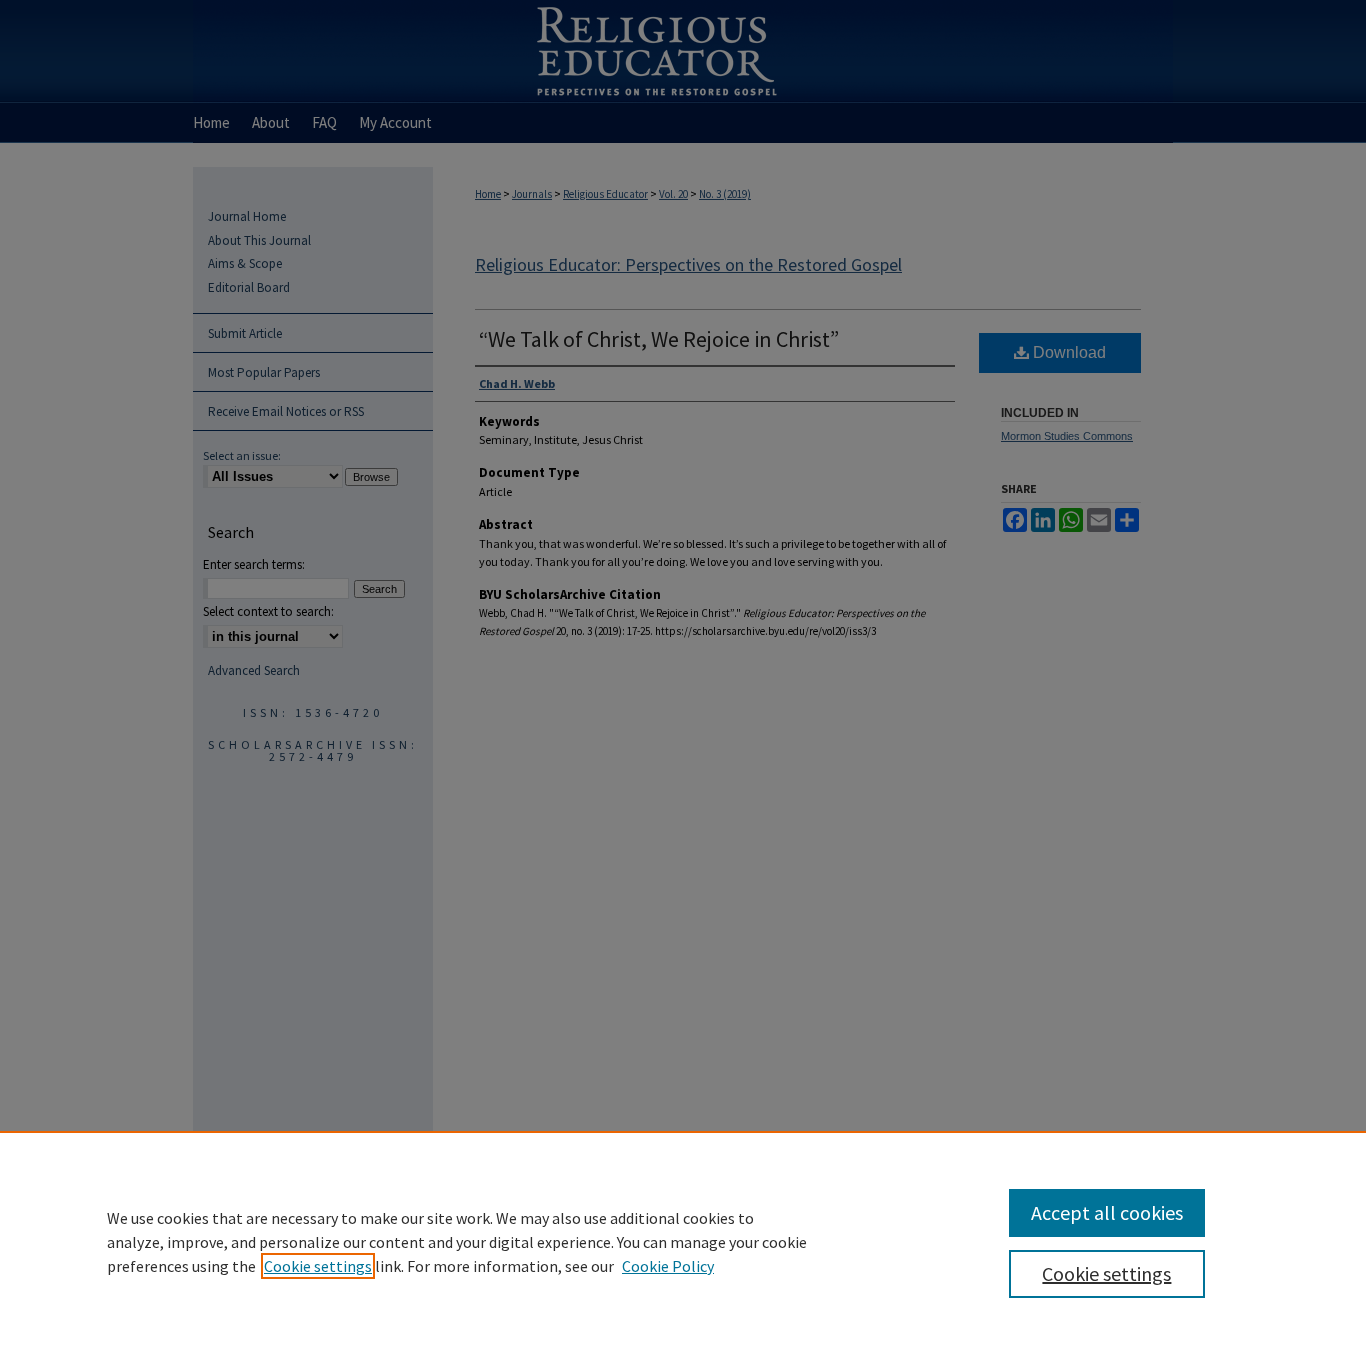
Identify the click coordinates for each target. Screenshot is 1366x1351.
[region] (683, 1241)
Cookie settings (318, 1266)
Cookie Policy (668, 1266)
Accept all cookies (1107, 1212)
